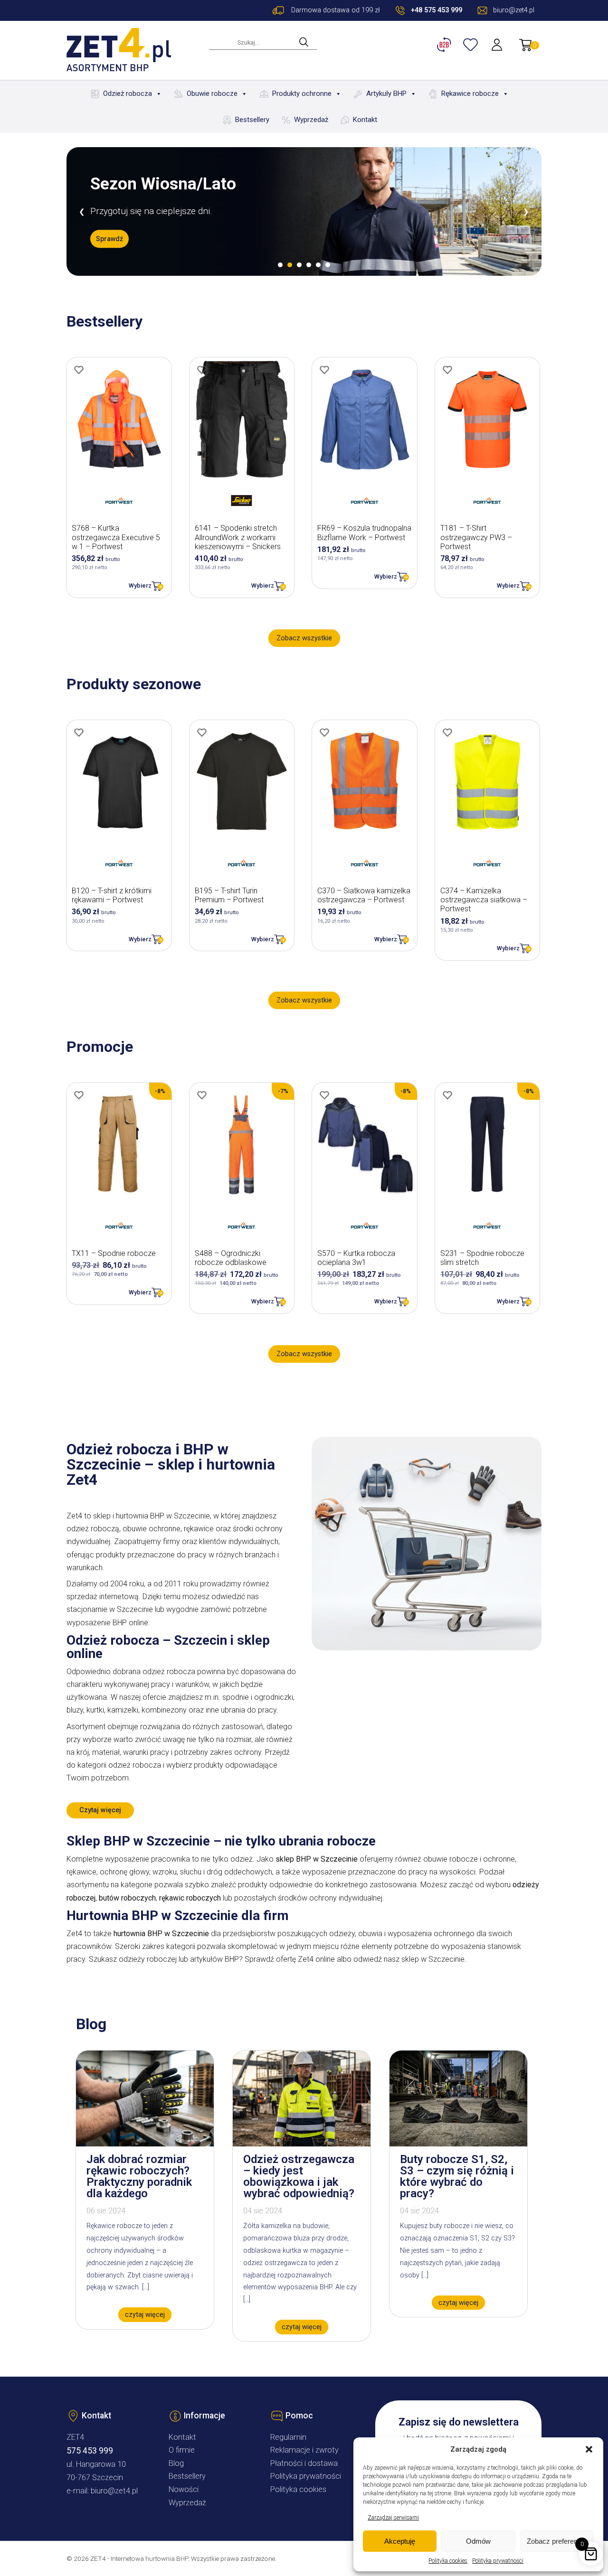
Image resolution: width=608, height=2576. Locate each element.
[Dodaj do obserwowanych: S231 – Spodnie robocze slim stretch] (447, 1095)
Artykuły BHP (386, 94)
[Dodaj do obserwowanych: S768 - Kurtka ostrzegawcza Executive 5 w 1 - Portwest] (79, 370)
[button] (589, 2449)
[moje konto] (498, 45)
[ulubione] (472, 45)
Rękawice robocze (470, 94)
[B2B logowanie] (446, 45)
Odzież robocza (128, 94)
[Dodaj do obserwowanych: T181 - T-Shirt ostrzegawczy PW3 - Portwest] (447, 370)
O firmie (182, 2450)
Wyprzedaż (311, 120)
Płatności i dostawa (304, 2463)
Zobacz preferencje (557, 2541)
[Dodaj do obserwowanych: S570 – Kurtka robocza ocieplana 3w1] (324, 1095)
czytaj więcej (145, 2315)
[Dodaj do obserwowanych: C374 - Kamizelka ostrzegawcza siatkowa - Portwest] (447, 732)
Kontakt (365, 120)
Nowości (184, 2489)
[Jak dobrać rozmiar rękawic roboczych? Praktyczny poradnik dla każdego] (145, 2144)
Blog (176, 2463)
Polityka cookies (448, 2561)
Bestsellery (252, 120)
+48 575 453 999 (437, 10)
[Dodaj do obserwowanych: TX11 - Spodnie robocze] (79, 1095)
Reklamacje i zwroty (304, 2450)
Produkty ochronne (302, 94)
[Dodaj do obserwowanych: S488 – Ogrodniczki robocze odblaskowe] (202, 1095)
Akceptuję (400, 2541)
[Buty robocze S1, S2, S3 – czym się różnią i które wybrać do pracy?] (458, 2144)
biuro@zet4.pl (114, 2491)
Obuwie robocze (212, 94)
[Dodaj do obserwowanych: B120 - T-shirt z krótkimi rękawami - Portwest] (79, 732)
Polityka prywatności (498, 2561)
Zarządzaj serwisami (393, 2518)
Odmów (478, 2541)
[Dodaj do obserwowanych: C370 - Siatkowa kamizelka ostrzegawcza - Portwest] (324, 732)
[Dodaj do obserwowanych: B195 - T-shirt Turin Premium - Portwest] (202, 732)
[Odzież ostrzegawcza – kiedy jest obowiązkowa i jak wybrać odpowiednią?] (302, 2144)
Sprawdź (109, 239)
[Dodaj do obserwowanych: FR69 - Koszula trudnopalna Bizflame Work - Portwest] (324, 370)
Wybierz (140, 585)
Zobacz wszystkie (304, 638)
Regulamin (288, 2437)
